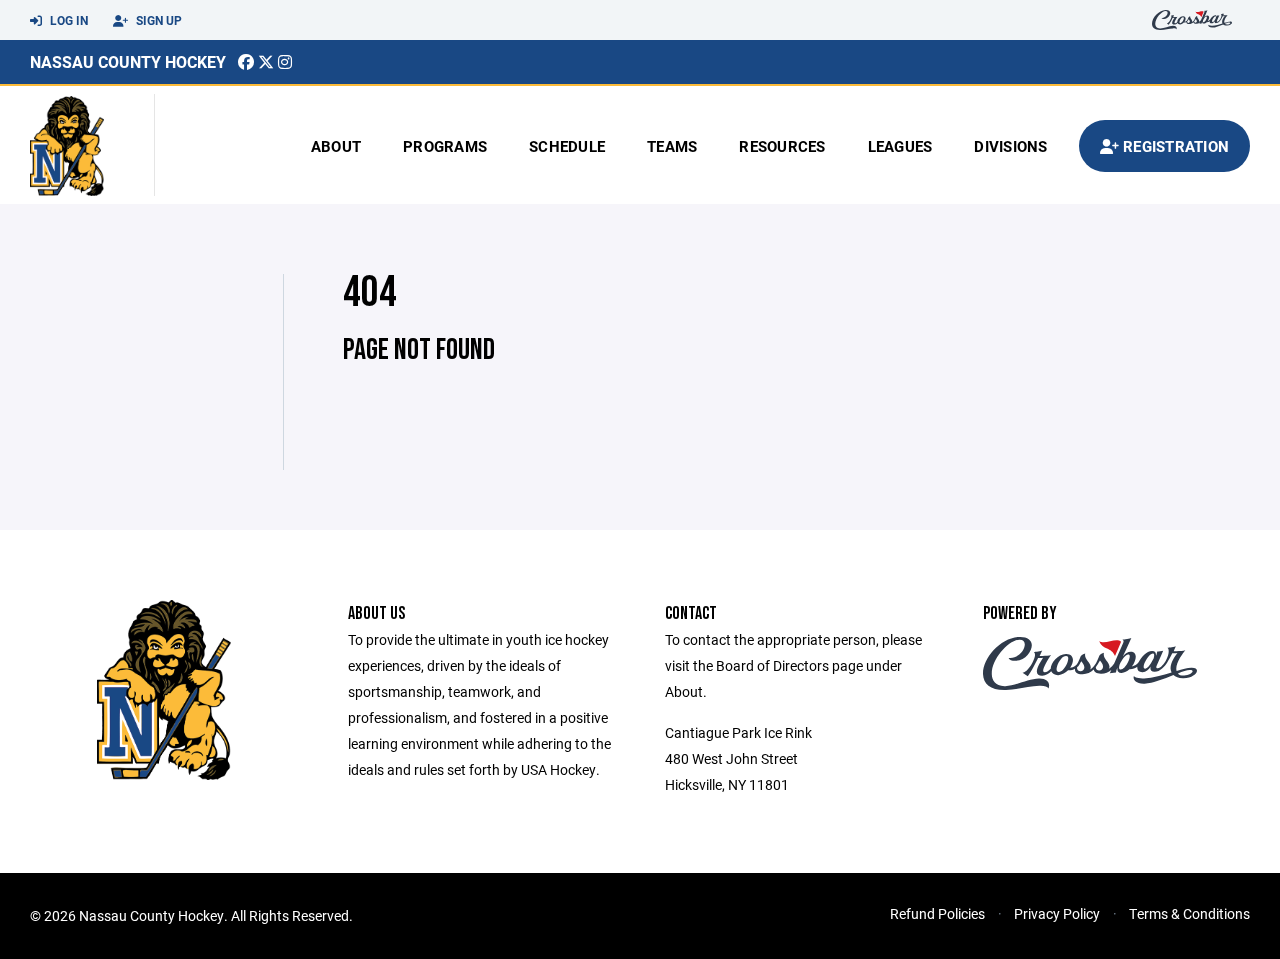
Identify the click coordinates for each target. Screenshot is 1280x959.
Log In (67, 20)
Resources (782, 146)
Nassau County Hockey (128, 61)
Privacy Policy (1057, 913)
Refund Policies (937, 913)
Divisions (1010, 146)
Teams (672, 146)
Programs (445, 146)
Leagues (900, 146)
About (336, 146)
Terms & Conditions (1189, 913)
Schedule (567, 146)
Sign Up (157, 20)
